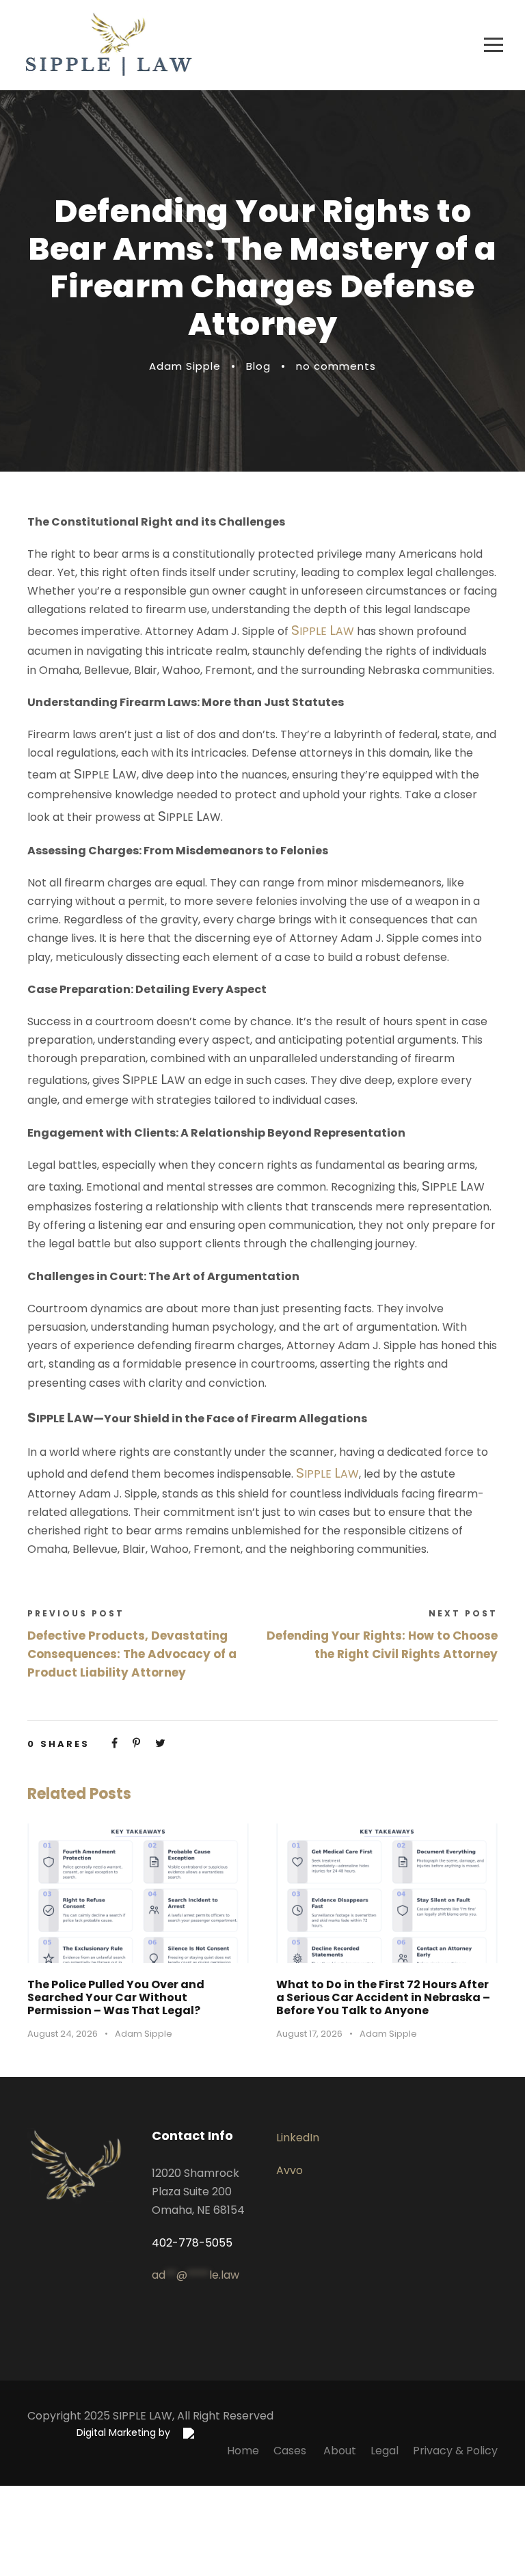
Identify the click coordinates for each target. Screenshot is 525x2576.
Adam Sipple (185, 366)
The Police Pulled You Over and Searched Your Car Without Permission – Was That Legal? (116, 1997)
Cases (291, 2451)
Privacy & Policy (455, 2451)
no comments (336, 366)
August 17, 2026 (309, 2034)
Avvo (290, 2170)
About (340, 2451)
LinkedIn (298, 2138)
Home (243, 2451)
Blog (258, 366)
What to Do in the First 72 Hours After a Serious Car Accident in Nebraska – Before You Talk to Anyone (383, 1997)
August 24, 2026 (63, 2034)
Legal (385, 2451)
